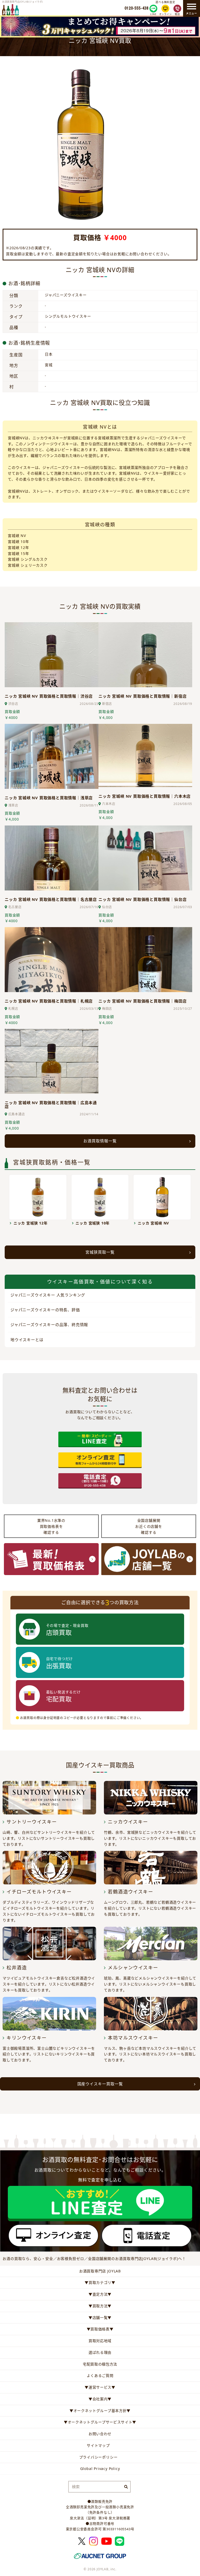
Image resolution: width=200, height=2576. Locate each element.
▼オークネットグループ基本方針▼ (100, 2411)
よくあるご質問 (100, 2375)
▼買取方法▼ (100, 2306)
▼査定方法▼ (100, 2294)
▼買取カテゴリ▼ (100, 2282)
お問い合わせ (100, 2434)
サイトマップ (98, 2445)
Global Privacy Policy (100, 2469)
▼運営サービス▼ (100, 2387)
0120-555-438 (136, 8)
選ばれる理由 (100, 2352)
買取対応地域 (100, 2341)
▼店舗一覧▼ (100, 2318)
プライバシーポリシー (98, 2457)
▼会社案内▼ (100, 2399)
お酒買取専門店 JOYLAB (100, 2271)
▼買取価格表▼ (100, 2329)
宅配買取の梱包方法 (100, 2364)
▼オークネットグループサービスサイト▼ (100, 2422)
